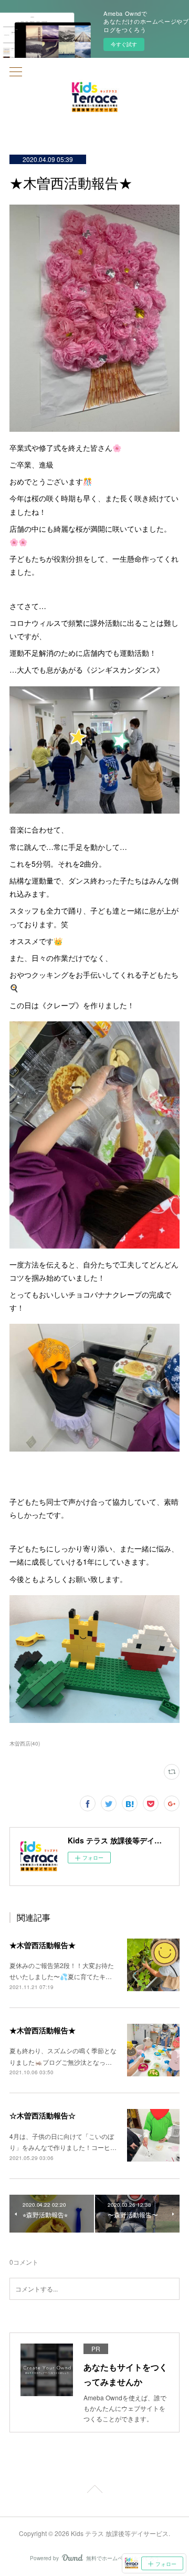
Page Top (94, 2491)
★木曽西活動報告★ (43, 1945)
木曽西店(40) (25, 1743)
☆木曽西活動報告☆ (43, 2115)
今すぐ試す (124, 44)
